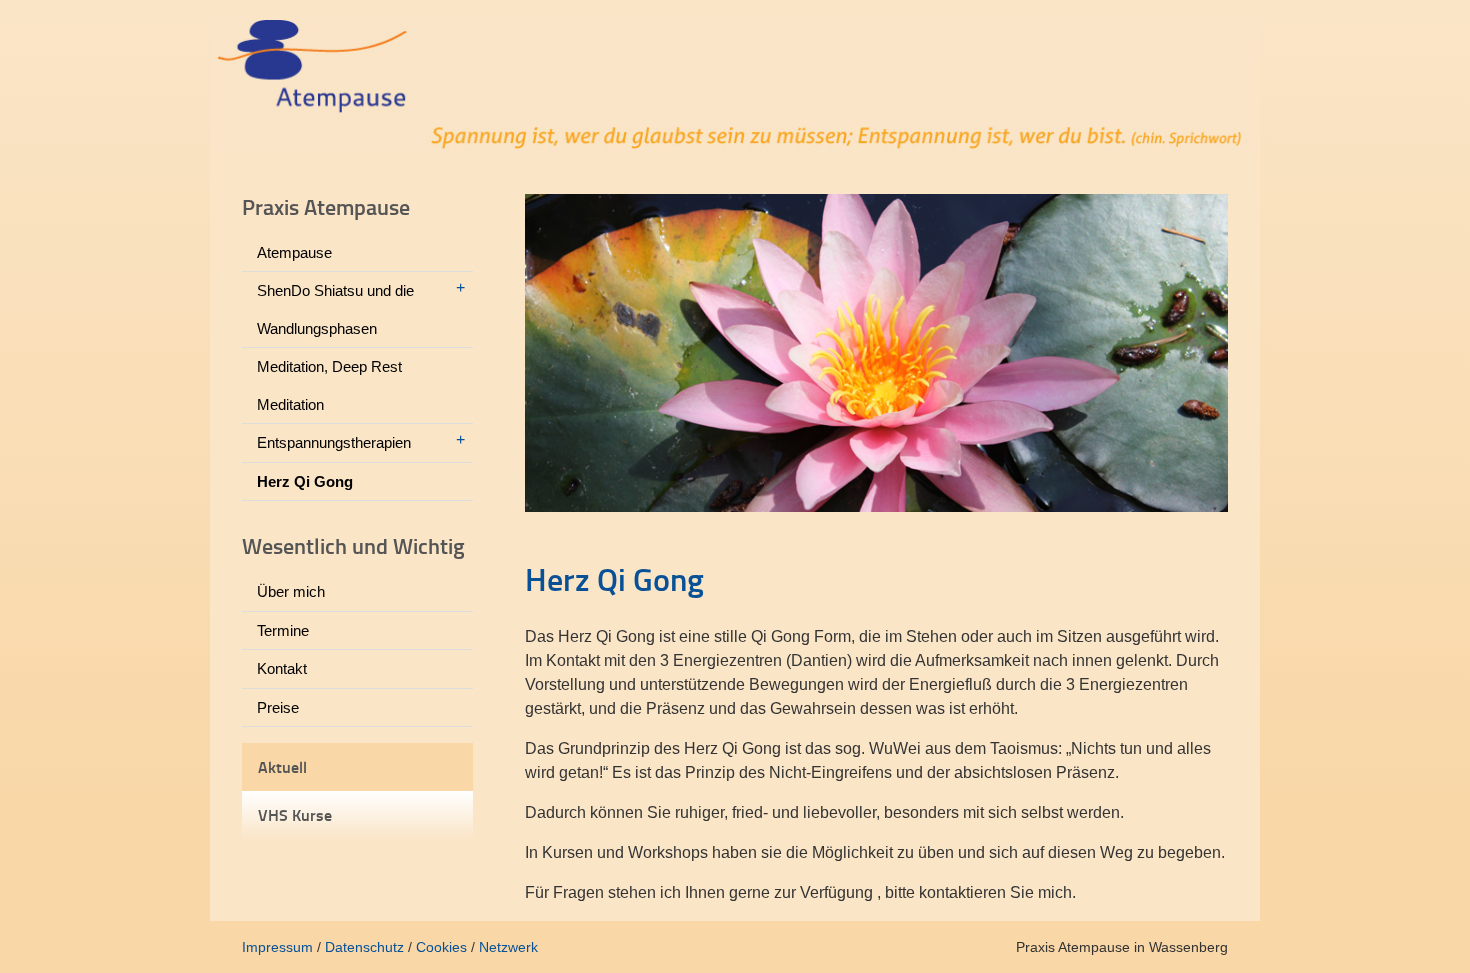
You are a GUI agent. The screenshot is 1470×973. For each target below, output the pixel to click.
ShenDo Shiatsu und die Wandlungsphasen (335, 309)
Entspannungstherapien (334, 442)
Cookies (441, 947)
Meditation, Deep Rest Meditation (329, 385)
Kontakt (282, 668)
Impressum (277, 947)
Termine (283, 630)
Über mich (291, 591)
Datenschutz (364, 947)
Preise (278, 707)
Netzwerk (508, 947)
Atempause (294, 252)
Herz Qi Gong (305, 481)
